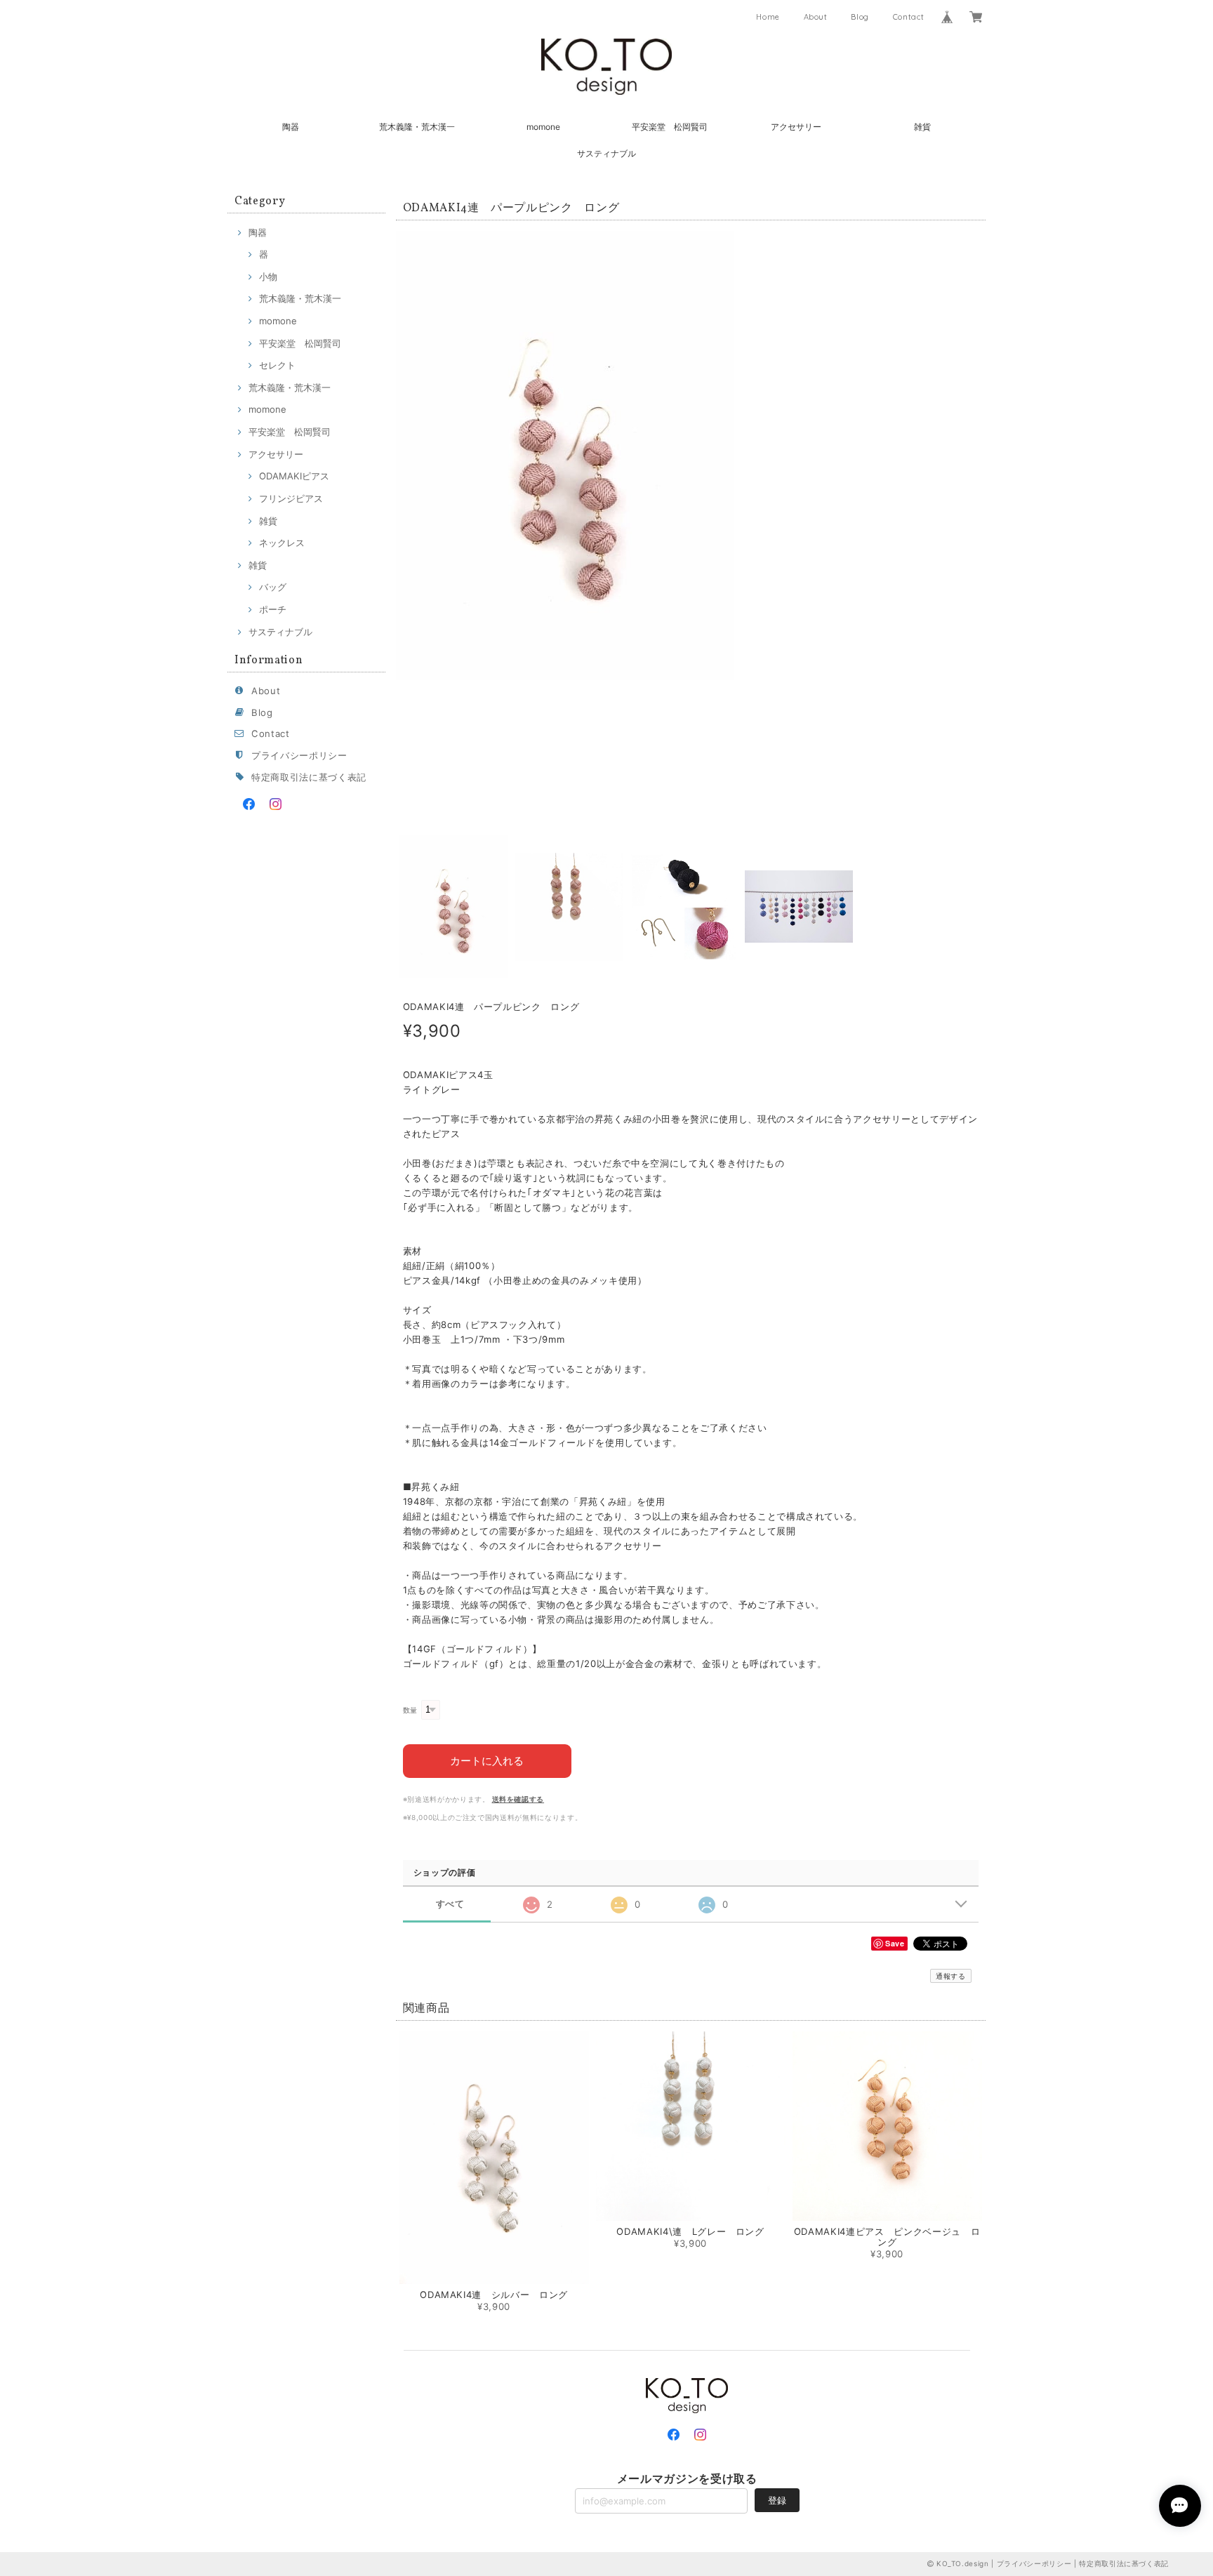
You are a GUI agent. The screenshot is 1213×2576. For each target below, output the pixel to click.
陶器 (291, 127)
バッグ (273, 587)
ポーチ (273, 609)
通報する (951, 1976)
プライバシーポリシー (299, 755)
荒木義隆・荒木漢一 (417, 127)
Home (768, 17)
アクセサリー (796, 127)
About (816, 17)
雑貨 (922, 127)
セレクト (277, 365)
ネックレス (282, 543)
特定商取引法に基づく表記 (309, 777)
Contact (909, 17)
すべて (450, 1904)
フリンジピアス (291, 498)
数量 (410, 1710)
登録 (777, 2500)
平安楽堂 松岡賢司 (670, 127)
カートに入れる (487, 1761)
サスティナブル (606, 153)
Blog (860, 17)
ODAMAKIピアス (294, 476)
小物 (268, 277)
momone (543, 127)
